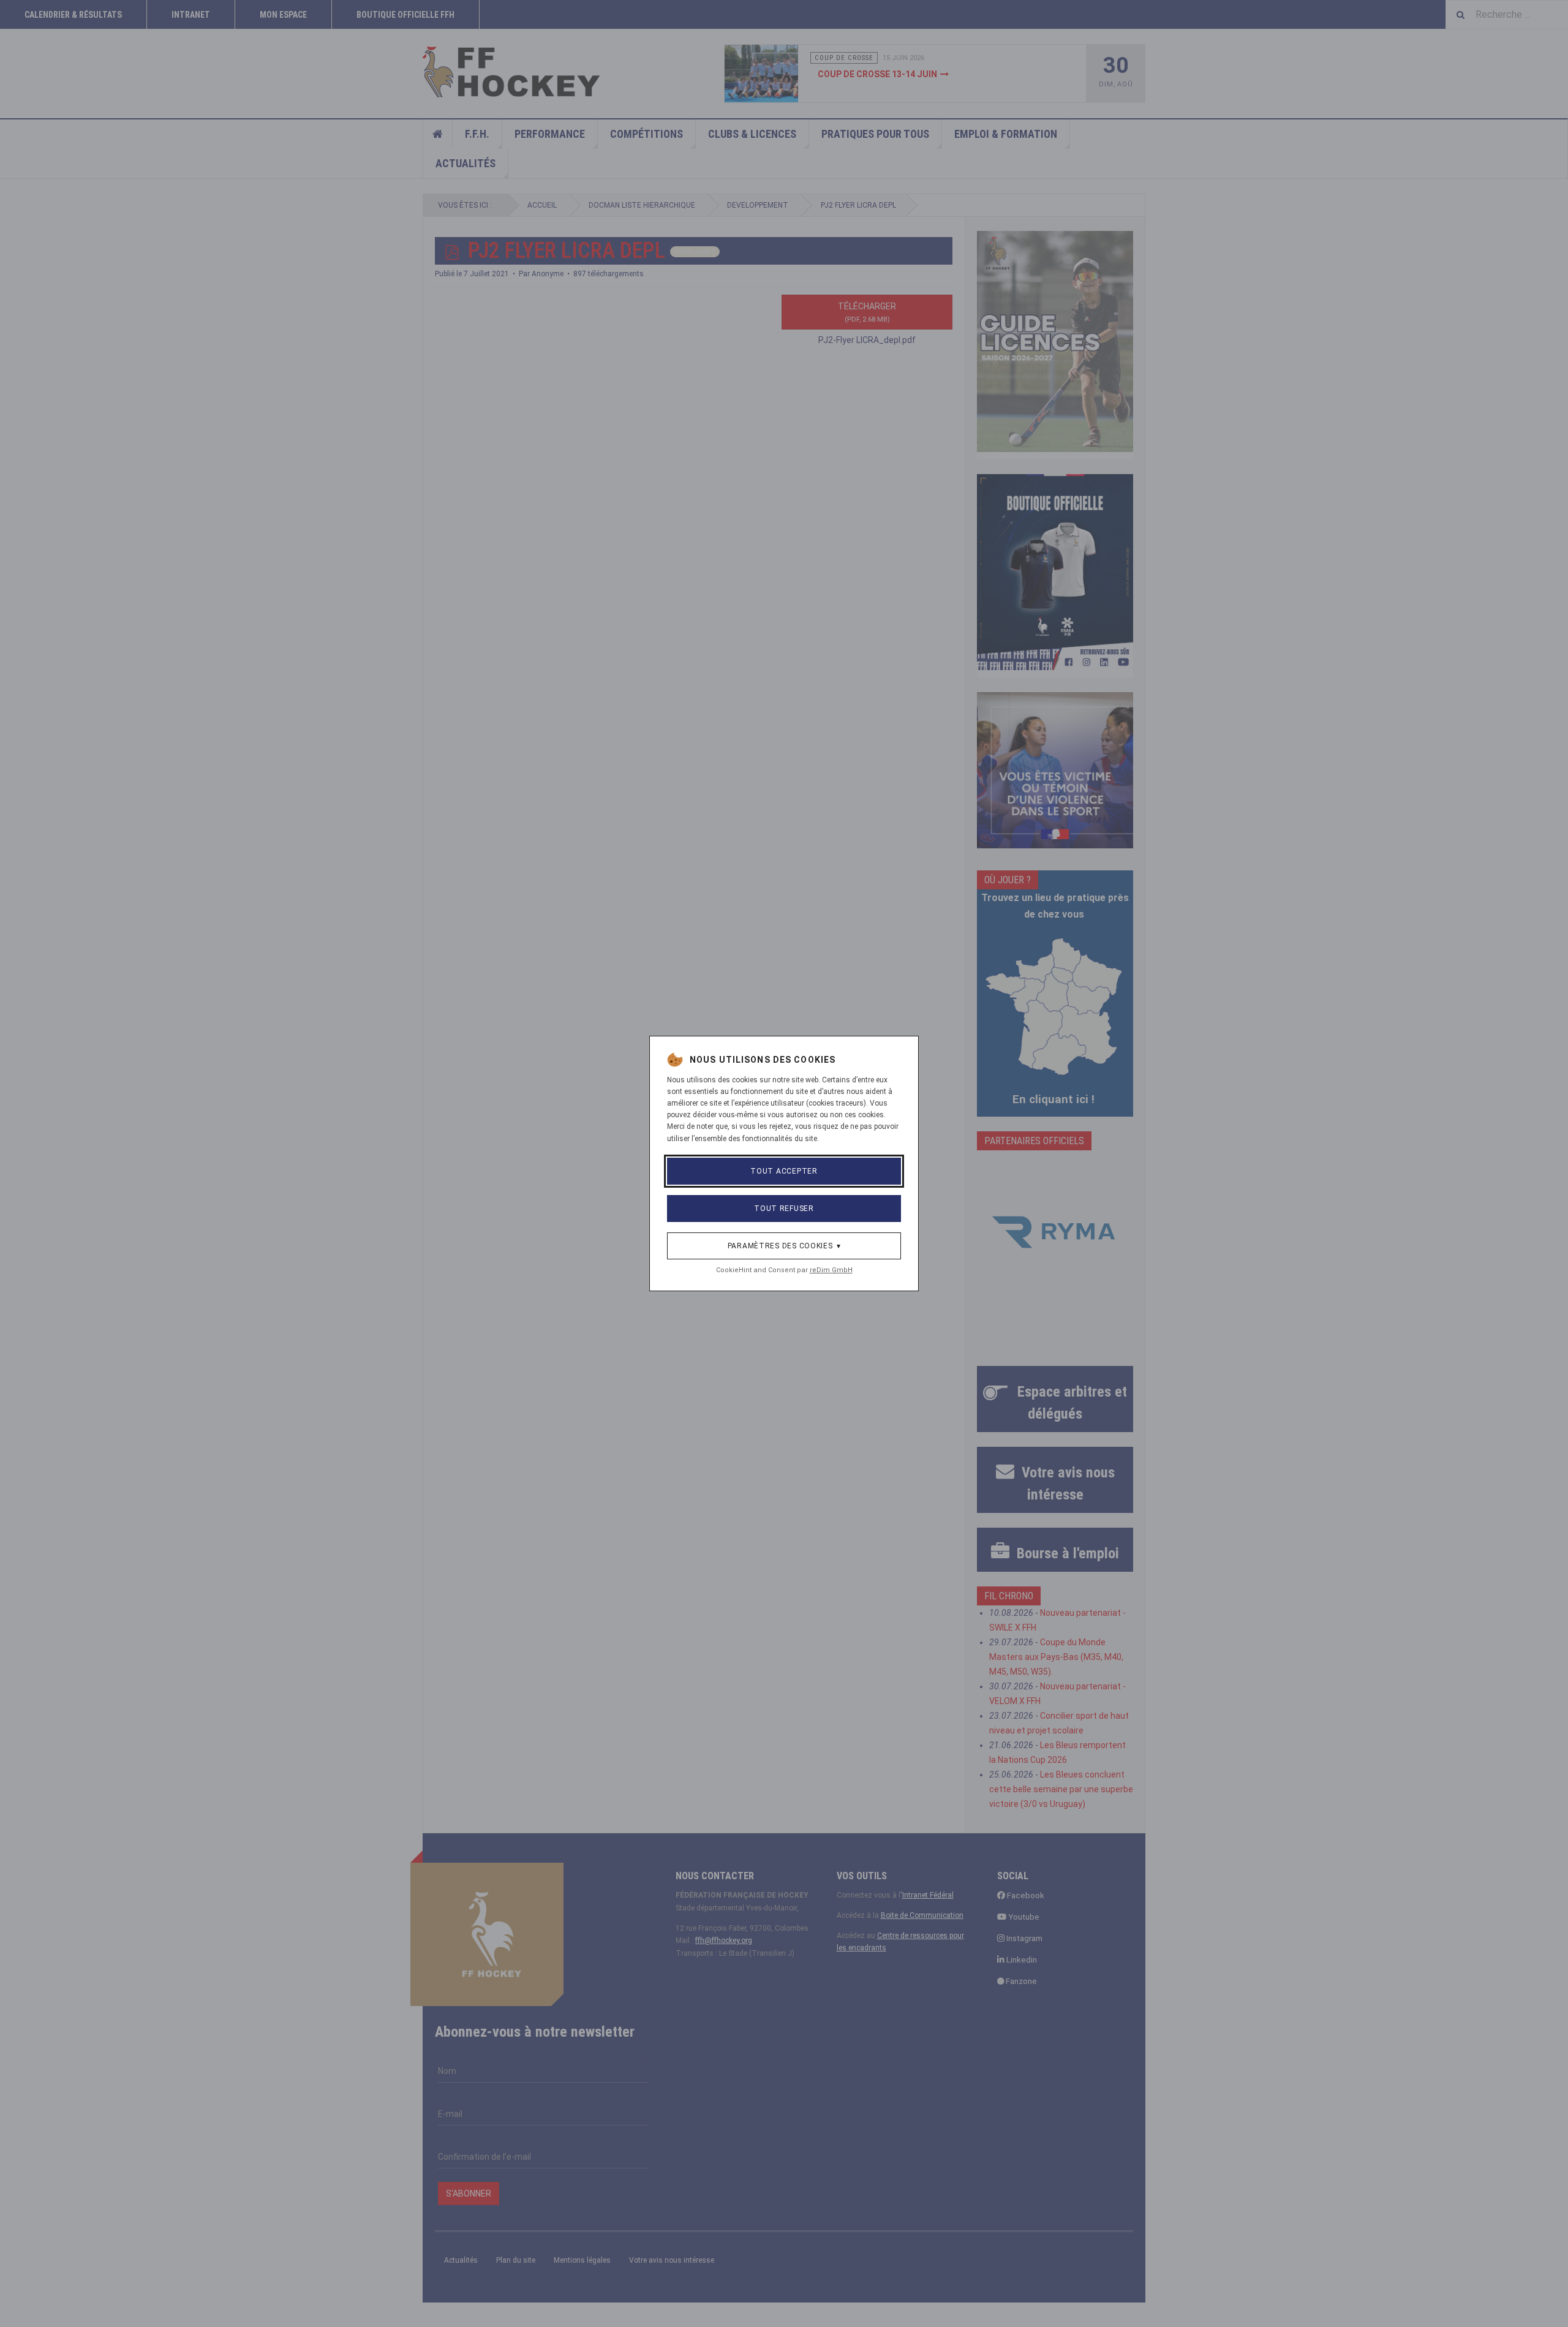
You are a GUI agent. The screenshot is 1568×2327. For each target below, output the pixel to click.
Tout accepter (784, 1171)
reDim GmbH (831, 1270)
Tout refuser (784, 1209)
